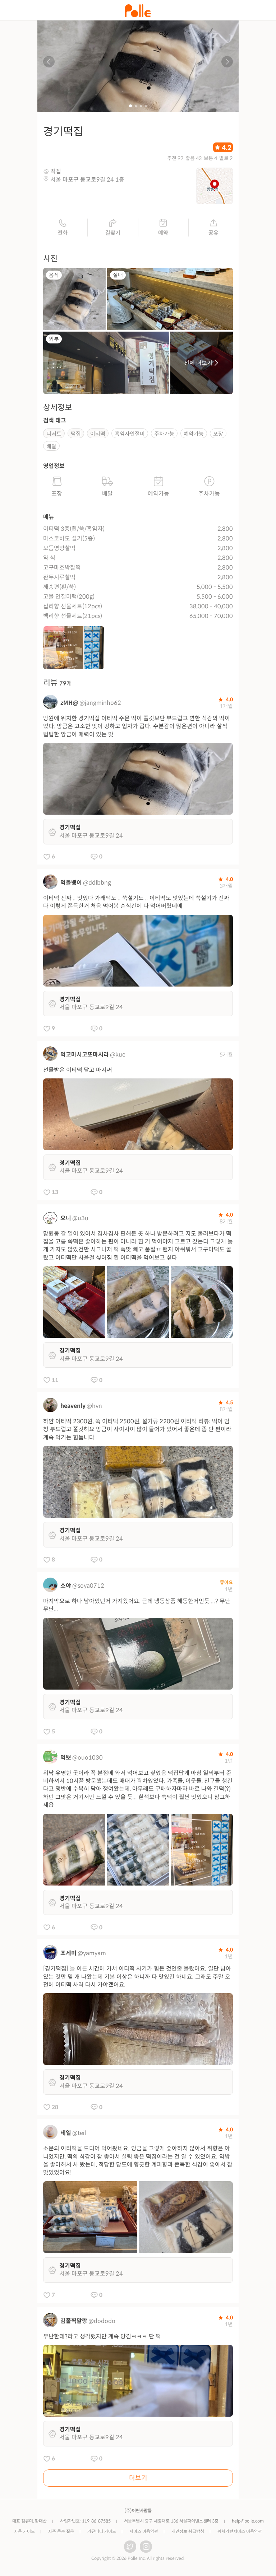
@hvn (94, 1406)
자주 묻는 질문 (61, 2531)
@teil (79, 2133)
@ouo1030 (88, 1758)
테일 (66, 2133)
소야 (66, 1586)
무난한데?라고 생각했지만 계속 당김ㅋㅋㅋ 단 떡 (102, 2336)
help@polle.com (248, 2521)
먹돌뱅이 (71, 883)
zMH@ (69, 703)
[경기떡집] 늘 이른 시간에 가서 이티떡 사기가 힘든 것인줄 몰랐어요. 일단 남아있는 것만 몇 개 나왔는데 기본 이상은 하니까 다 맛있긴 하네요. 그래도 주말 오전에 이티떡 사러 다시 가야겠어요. (137, 1977)
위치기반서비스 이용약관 (240, 2531)
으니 (66, 1218)
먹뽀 (66, 1758)
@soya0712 (88, 1586)
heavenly (73, 1406)
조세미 (68, 1953)
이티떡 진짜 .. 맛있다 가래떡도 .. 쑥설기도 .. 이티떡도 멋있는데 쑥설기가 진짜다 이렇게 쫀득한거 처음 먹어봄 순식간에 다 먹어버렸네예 (136, 902)
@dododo (102, 2321)
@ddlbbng (97, 883)
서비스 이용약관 (144, 2531)
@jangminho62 (100, 703)
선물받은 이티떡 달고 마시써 (78, 1070)
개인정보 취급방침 (188, 2531)
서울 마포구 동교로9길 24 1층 (87, 180)
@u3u (80, 1218)
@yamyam (92, 1953)
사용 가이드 (24, 2531)
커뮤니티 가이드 (102, 2531)
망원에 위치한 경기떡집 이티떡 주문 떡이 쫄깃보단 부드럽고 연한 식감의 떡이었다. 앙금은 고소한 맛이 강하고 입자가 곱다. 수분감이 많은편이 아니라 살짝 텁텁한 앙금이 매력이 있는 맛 (137, 726)
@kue (118, 1055)
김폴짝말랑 (74, 2321)
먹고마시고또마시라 (85, 1055)
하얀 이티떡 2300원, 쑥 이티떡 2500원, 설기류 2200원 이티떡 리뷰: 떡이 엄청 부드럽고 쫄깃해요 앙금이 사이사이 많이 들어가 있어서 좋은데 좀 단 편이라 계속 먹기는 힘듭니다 (137, 1429)
